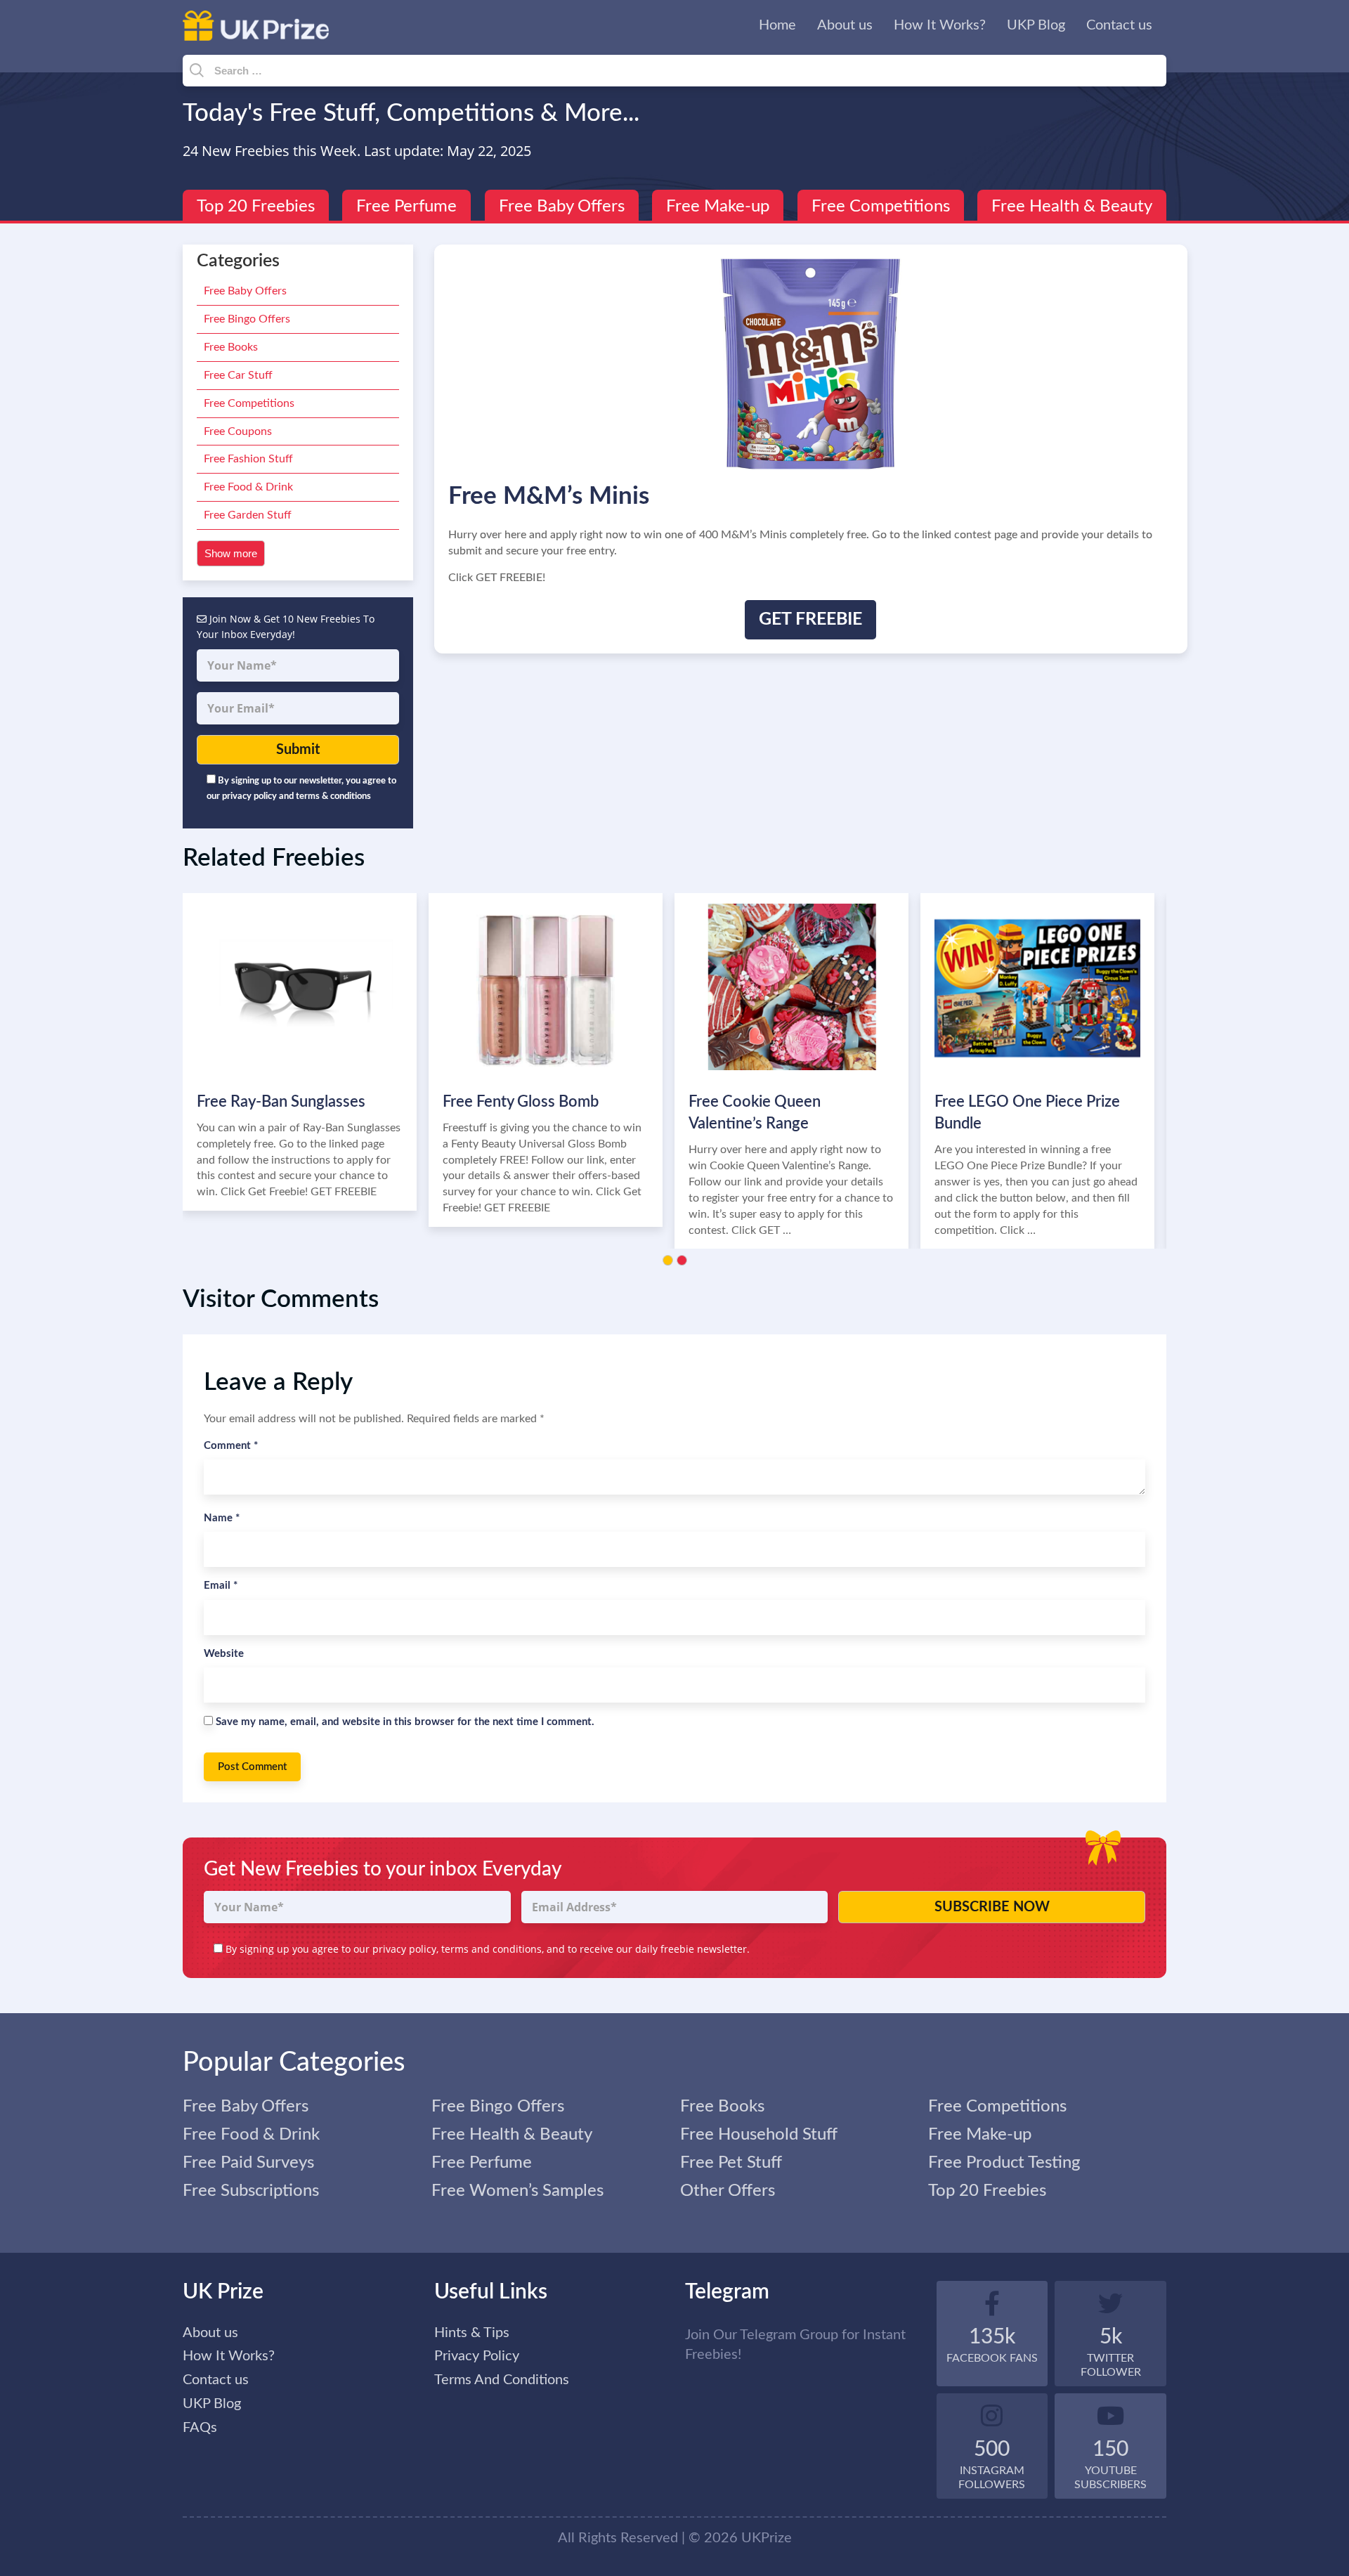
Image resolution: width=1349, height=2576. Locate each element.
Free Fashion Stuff (248, 459)
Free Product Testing (1004, 2163)
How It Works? (940, 25)
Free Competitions (881, 207)
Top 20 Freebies (256, 207)
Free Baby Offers (562, 207)
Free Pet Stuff (731, 2163)
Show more (231, 553)
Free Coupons (238, 431)
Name (222, 1518)
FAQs (200, 2428)
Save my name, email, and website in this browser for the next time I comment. (405, 1722)
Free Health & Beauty (1072, 207)
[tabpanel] (306, 1052)
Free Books (231, 347)
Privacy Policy (477, 2356)
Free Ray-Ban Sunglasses (281, 1102)
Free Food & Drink (248, 487)
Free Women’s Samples (517, 2191)
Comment (231, 1446)
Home (777, 25)
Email (221, 1586)
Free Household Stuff (759, 2135)
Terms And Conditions (502, 2380)
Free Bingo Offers (247, 319)
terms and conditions (491, 1949)
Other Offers (728, 2191)
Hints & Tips (472, 2333)
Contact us (1119, 25)
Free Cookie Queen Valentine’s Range (755, 1113)
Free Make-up (718, 207)
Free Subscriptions (251, 2191)
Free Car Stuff (238, 375)
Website (224, 1654)
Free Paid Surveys (248, 2163)
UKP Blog (1036, 25)
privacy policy (404, 1949)
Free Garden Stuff (248, 515)
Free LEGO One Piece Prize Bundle (1027, 1113)
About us (845, 25)
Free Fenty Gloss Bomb (521, 1102)
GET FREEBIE (810, 619)
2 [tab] (682, 1260)
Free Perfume (406, 207)
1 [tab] (668, 1260)
